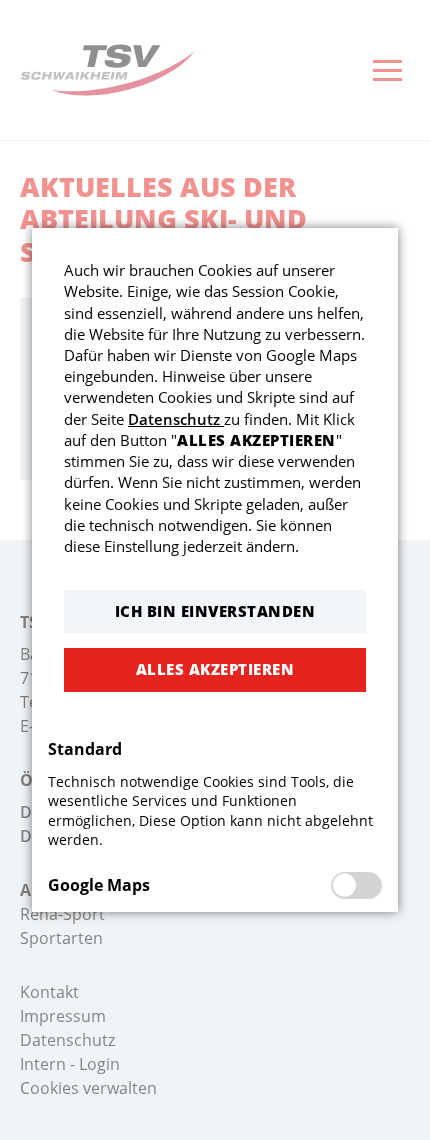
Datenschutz (176, 419)
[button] (215, 611)
